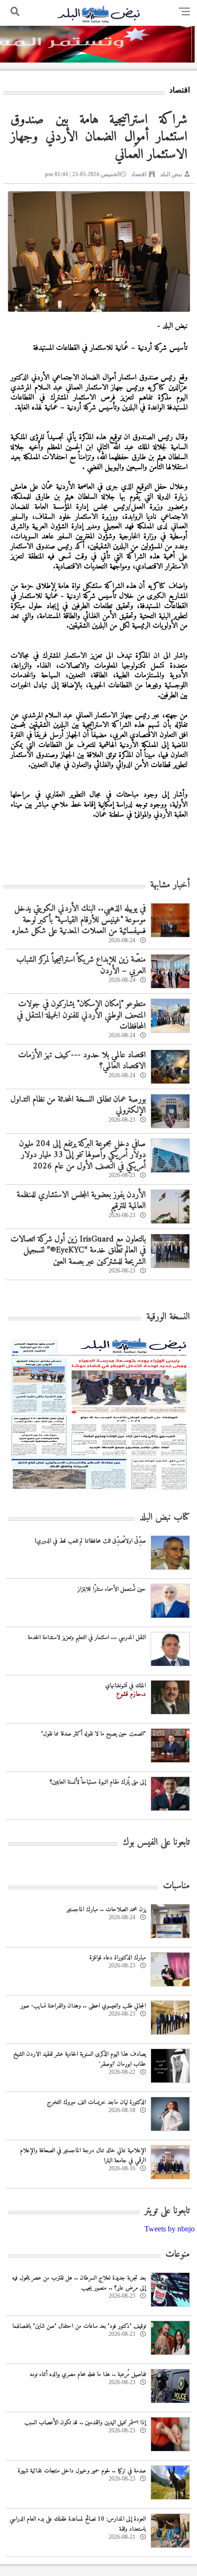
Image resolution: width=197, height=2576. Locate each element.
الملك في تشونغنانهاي (126, 1686)
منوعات (178, 2255)
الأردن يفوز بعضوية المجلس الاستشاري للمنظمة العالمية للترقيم (81, 1200)
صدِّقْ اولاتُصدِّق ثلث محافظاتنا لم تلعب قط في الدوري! (90, 1541)
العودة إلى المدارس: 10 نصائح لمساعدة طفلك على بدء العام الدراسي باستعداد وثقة (78, 2524)
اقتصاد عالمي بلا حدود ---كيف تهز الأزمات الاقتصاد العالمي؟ (82, 1061)
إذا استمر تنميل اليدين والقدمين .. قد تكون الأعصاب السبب (85, 2423)
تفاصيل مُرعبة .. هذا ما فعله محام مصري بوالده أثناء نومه (88, 2374)
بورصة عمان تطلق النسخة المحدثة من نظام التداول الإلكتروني (78, 1105)
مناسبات (176, 1886)
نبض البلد (171, 174)
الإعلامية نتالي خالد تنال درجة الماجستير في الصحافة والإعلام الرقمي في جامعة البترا (83, 2155)
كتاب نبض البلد (165, 1518)
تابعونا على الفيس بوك (156, 1843)
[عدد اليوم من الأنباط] (99, 1492)
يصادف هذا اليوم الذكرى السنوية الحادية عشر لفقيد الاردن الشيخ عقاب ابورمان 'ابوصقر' (80, 2059)
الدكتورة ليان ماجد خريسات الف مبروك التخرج (96, 2102)
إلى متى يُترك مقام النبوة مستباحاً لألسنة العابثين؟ (98, 1782)
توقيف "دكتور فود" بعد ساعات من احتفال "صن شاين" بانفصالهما (79, 2326)
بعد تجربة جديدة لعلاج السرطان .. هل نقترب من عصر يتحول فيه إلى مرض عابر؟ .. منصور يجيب (79, 2283)
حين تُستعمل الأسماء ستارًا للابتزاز (112, 1589)
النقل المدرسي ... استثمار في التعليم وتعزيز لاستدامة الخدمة (87, 1637)
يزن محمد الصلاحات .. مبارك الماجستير (106, 1909)
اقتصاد (139, 174)
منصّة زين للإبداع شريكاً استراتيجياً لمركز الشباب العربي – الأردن (81, 965)
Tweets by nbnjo (170, 2229)
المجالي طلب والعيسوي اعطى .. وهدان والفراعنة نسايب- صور (83, 2006)
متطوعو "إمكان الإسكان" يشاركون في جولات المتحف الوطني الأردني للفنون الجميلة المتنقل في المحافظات (81, 1015)
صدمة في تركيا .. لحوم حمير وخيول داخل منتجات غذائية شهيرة (82, 2471)
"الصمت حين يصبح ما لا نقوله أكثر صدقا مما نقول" (93, 1734)
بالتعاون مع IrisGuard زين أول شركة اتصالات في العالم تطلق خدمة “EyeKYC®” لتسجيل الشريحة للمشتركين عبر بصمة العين (78, 1251)
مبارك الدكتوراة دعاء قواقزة (118, 1958)
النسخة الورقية (168, 1317)
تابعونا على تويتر (167, 2211)
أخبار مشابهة (170, 885)
